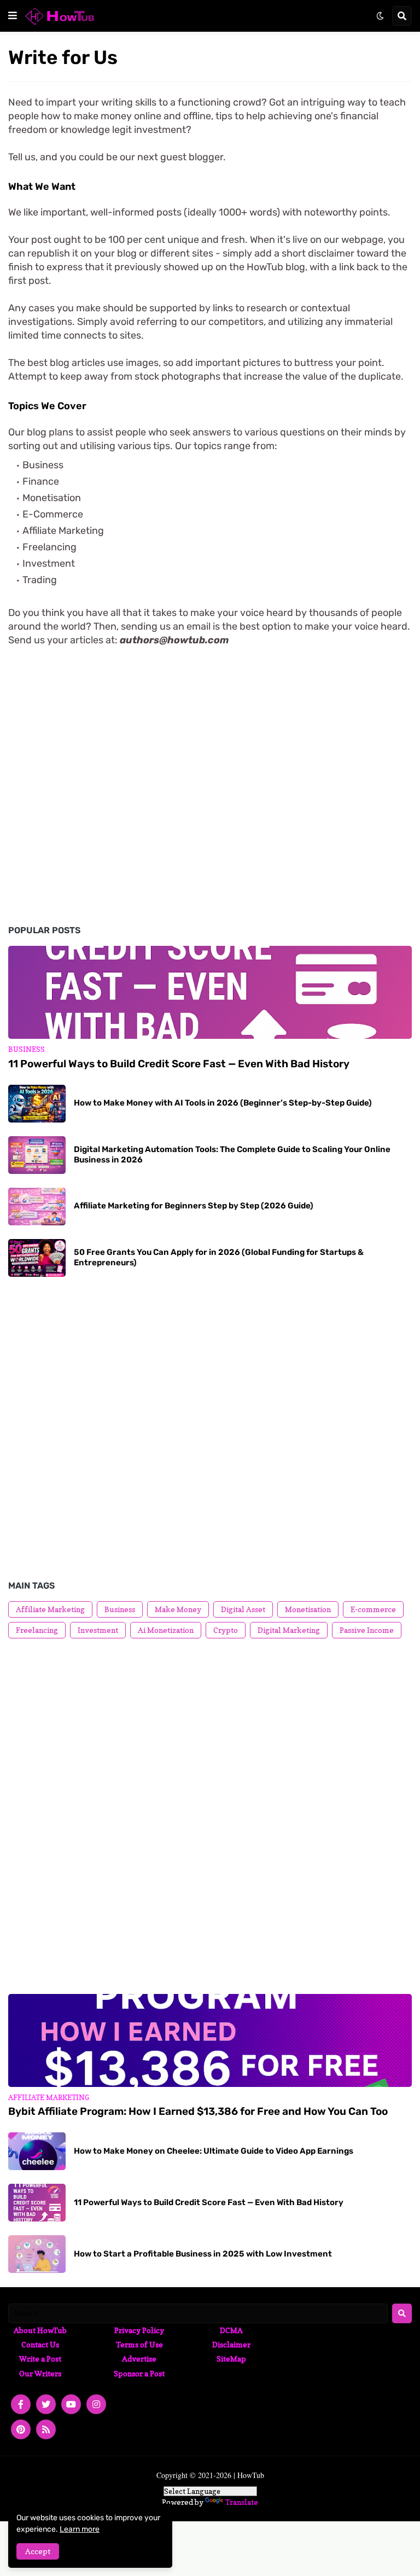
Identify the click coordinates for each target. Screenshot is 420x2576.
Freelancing (37, 1630)
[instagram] (96, 2404)
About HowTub (40, 2330)
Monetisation (308, 1609)
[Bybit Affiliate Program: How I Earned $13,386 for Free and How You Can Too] (210, 2040)
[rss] (46, 2429)
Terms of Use (139, 2344)
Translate (242, 2502)
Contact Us (40, 2344)
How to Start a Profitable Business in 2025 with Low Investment (203, 2254)
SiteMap (231, 2359)
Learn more (80, 2529)
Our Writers (40, 2373)
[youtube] (71, 2404)
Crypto (226, 1630)
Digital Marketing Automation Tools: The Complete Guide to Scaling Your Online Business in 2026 (232, 1155)
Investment (98, 1630)
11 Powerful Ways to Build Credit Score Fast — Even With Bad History (179, 1064)
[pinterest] (21, 2429)
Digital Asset (243, 1609)
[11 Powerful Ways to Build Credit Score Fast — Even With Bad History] (210, 992)
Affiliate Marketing (50, 1609)
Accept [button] (38, 2551)
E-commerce (373, 1609)
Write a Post (40, 2359)
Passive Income (367, 1630)
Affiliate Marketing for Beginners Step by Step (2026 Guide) (194, 1206)
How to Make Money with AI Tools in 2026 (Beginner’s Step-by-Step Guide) (223, 1103)
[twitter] (46, 2404)
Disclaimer (231, 2344)
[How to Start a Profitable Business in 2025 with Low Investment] (37, 2254)
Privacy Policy (139, 2330)
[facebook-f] (21, 2404)
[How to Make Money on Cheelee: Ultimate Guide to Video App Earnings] (37, 2151)
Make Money (178, 1609)
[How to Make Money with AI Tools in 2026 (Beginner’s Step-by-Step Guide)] (37, 1104)
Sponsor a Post (139, 2373)
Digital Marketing (289, 1630)
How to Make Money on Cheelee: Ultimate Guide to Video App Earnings (214, 2151)
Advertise (139, 2359)
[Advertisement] (210, 751)
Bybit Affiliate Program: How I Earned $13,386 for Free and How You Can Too (198, 2111)
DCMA (231, 2330)
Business (120, 1609)
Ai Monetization (166, 1630)
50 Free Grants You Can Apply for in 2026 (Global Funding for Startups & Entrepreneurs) (219, 1258)
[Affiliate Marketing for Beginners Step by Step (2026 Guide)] (37, 1206)
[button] (13, 16)
